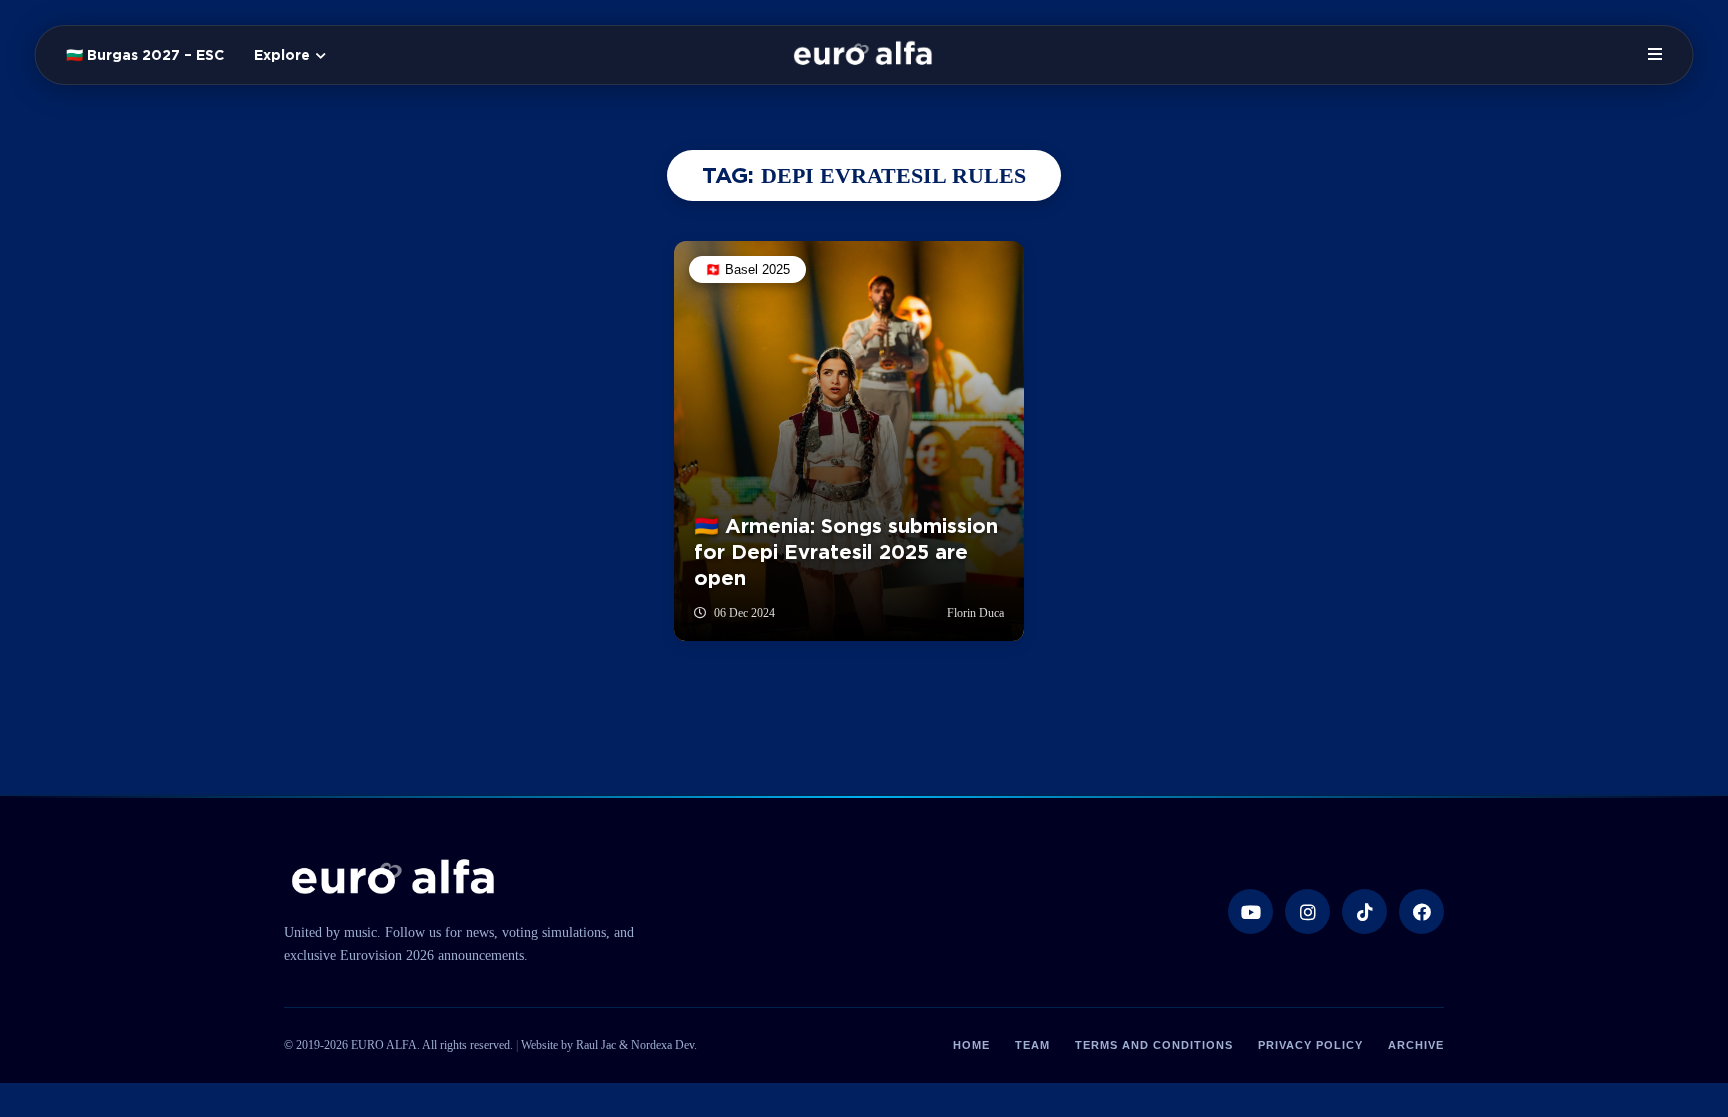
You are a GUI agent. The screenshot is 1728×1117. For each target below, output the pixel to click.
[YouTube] (1250, 911)
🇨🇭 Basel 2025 (747, 269)
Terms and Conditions (1154, 1045)
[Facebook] (1421, 911)
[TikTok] (1364, 911)
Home (971, 1045)
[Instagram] (1307, 911)
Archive (1416, 1045)
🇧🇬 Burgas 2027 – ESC (145, 55)
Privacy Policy (1310, 1045)
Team (1032, 1045)
